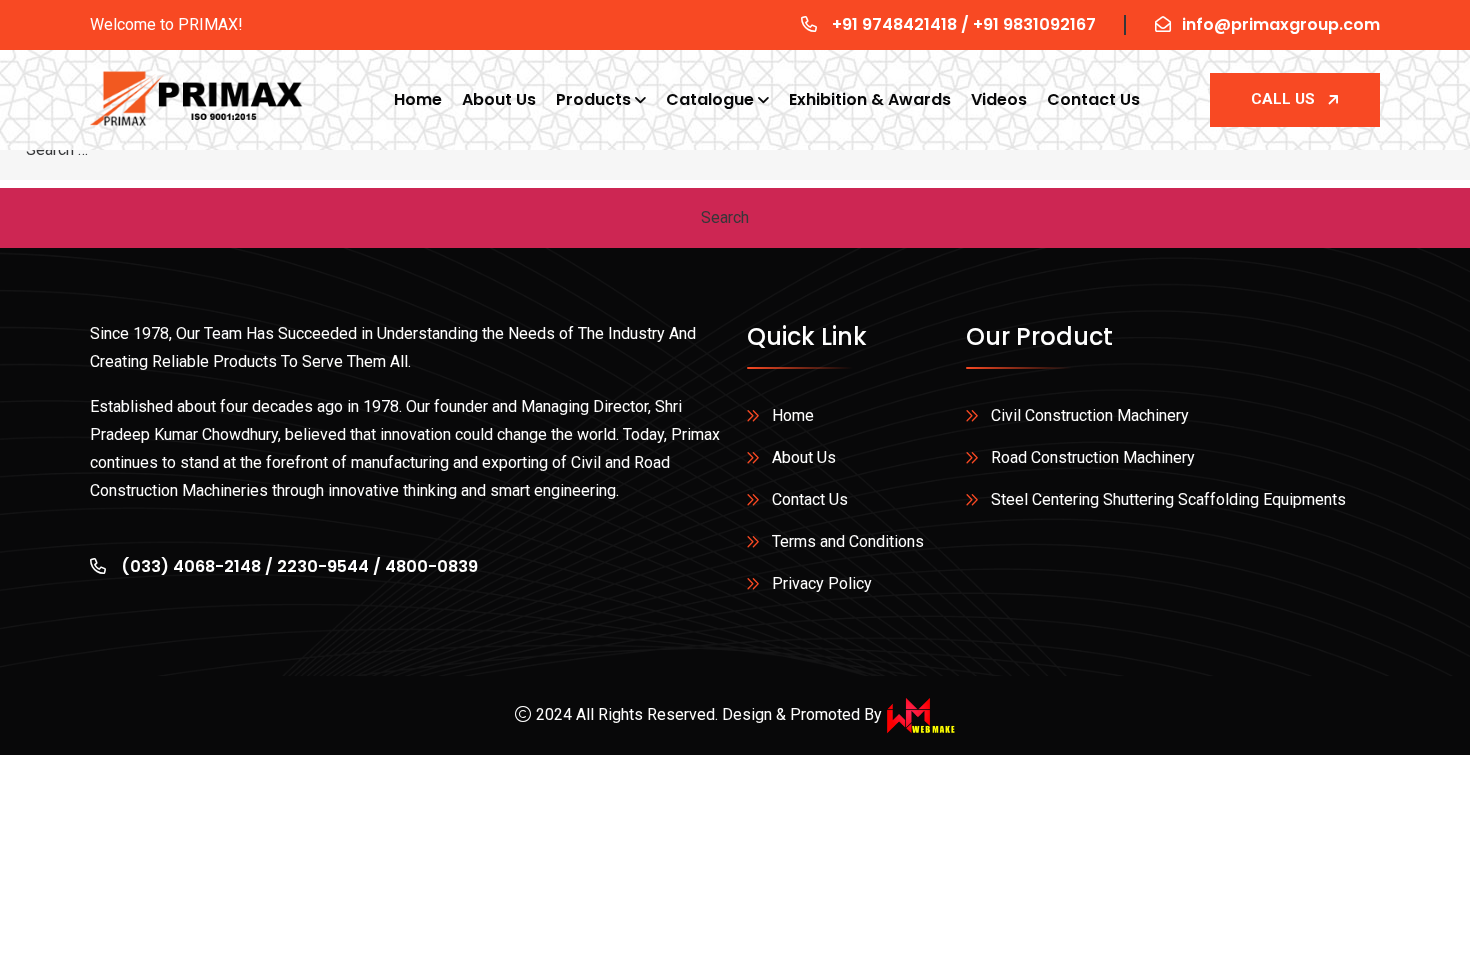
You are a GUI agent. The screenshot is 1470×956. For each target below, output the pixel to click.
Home (418, 99)
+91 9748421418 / (902, 24)
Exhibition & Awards (870, 99)
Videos (999, 99)
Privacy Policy (822, 583)
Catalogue (710, 99)
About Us (499, 99)
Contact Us (1093, 99)
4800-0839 (431, 566)
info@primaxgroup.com (1281, 24)
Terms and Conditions (848, 541)
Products (593, 99)
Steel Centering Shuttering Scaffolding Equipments (1168, 499)
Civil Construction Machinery (1090, 415)
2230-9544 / (331, 566)
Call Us (1283, 99)
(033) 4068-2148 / (197, 566)
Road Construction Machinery (1093, 457)
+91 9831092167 (1034, 24)
